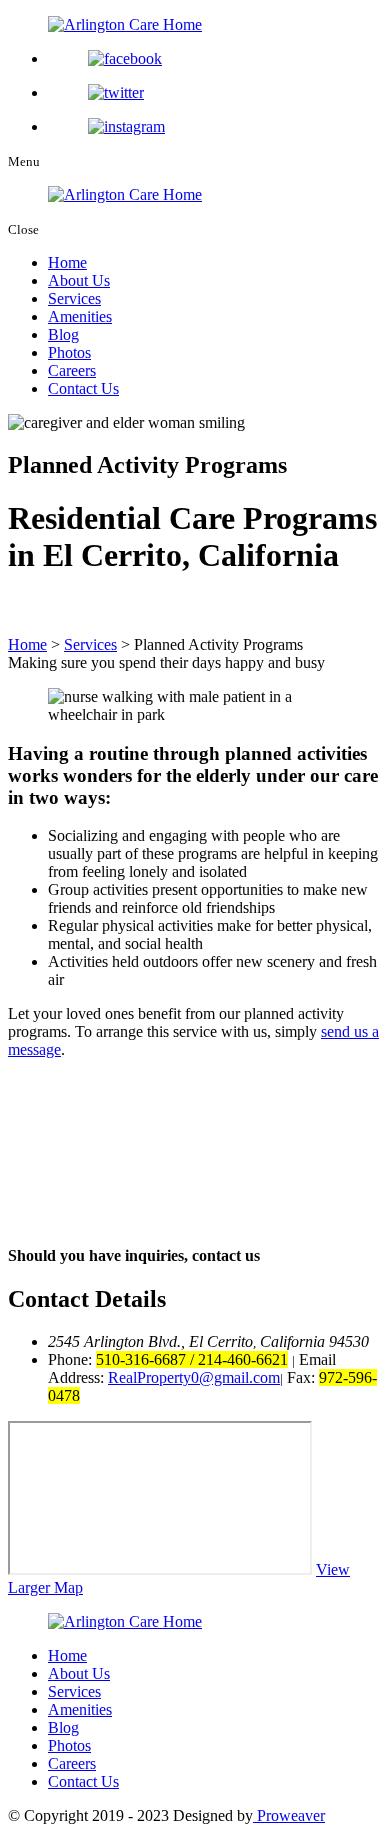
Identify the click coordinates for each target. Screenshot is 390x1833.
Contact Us (83, 388)
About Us (79, 280)
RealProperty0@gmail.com (194, 1377)
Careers (72, 370)
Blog (63, 334)
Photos (69, 352)
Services (74, 298)
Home (67, 262)
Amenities (80, 316)
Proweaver (289, 1815)
